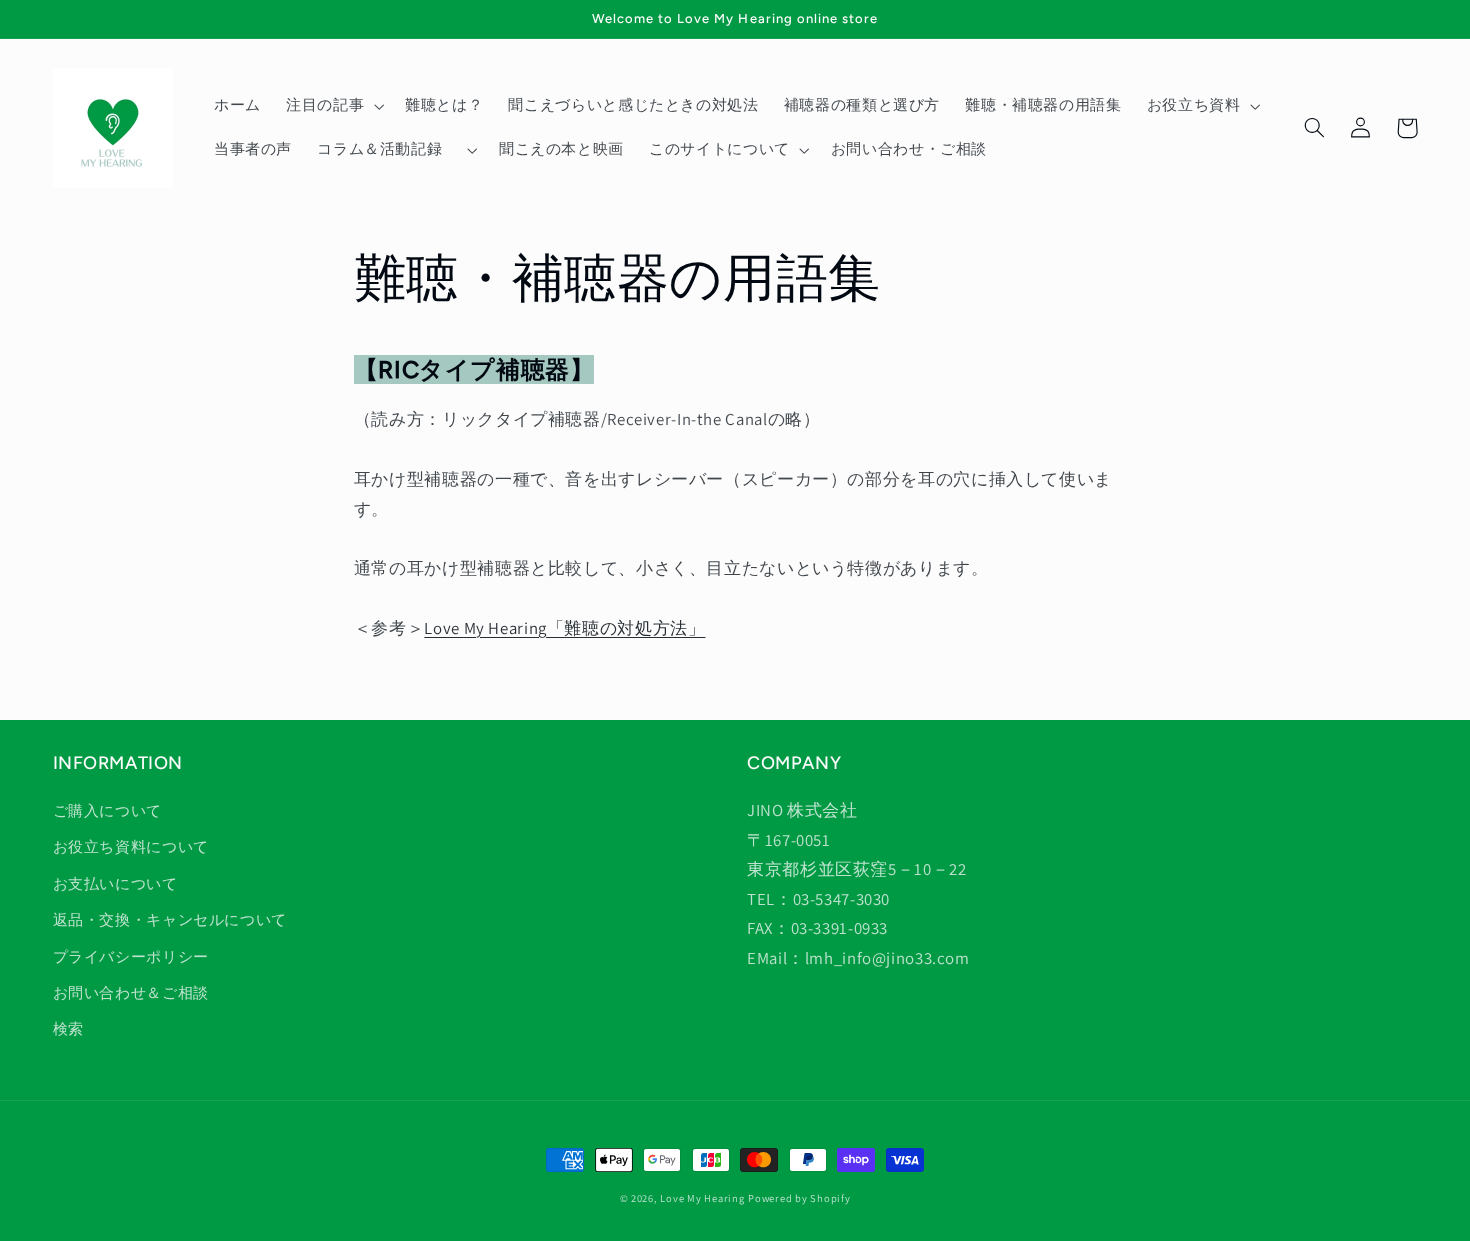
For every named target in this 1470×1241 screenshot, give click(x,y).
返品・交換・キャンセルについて (170, 919)
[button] (332, 106)
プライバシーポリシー (131, 956)
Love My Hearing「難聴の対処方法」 (564, 628)
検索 (68, 1028)
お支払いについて (115, 883)
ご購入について (107, 810)
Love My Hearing (702, 1198)
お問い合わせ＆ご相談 (131, 992)
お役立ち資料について (131, 846)
